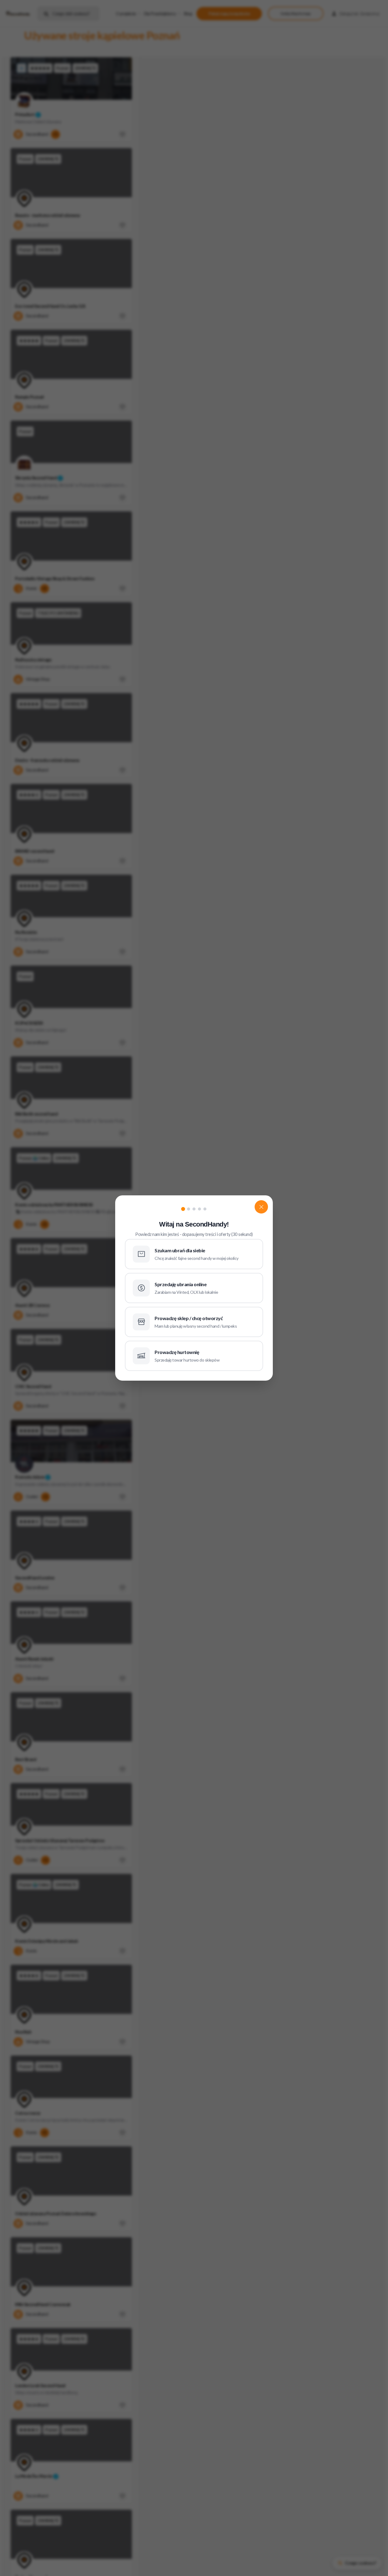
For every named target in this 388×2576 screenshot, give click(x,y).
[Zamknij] (261, 1207)
